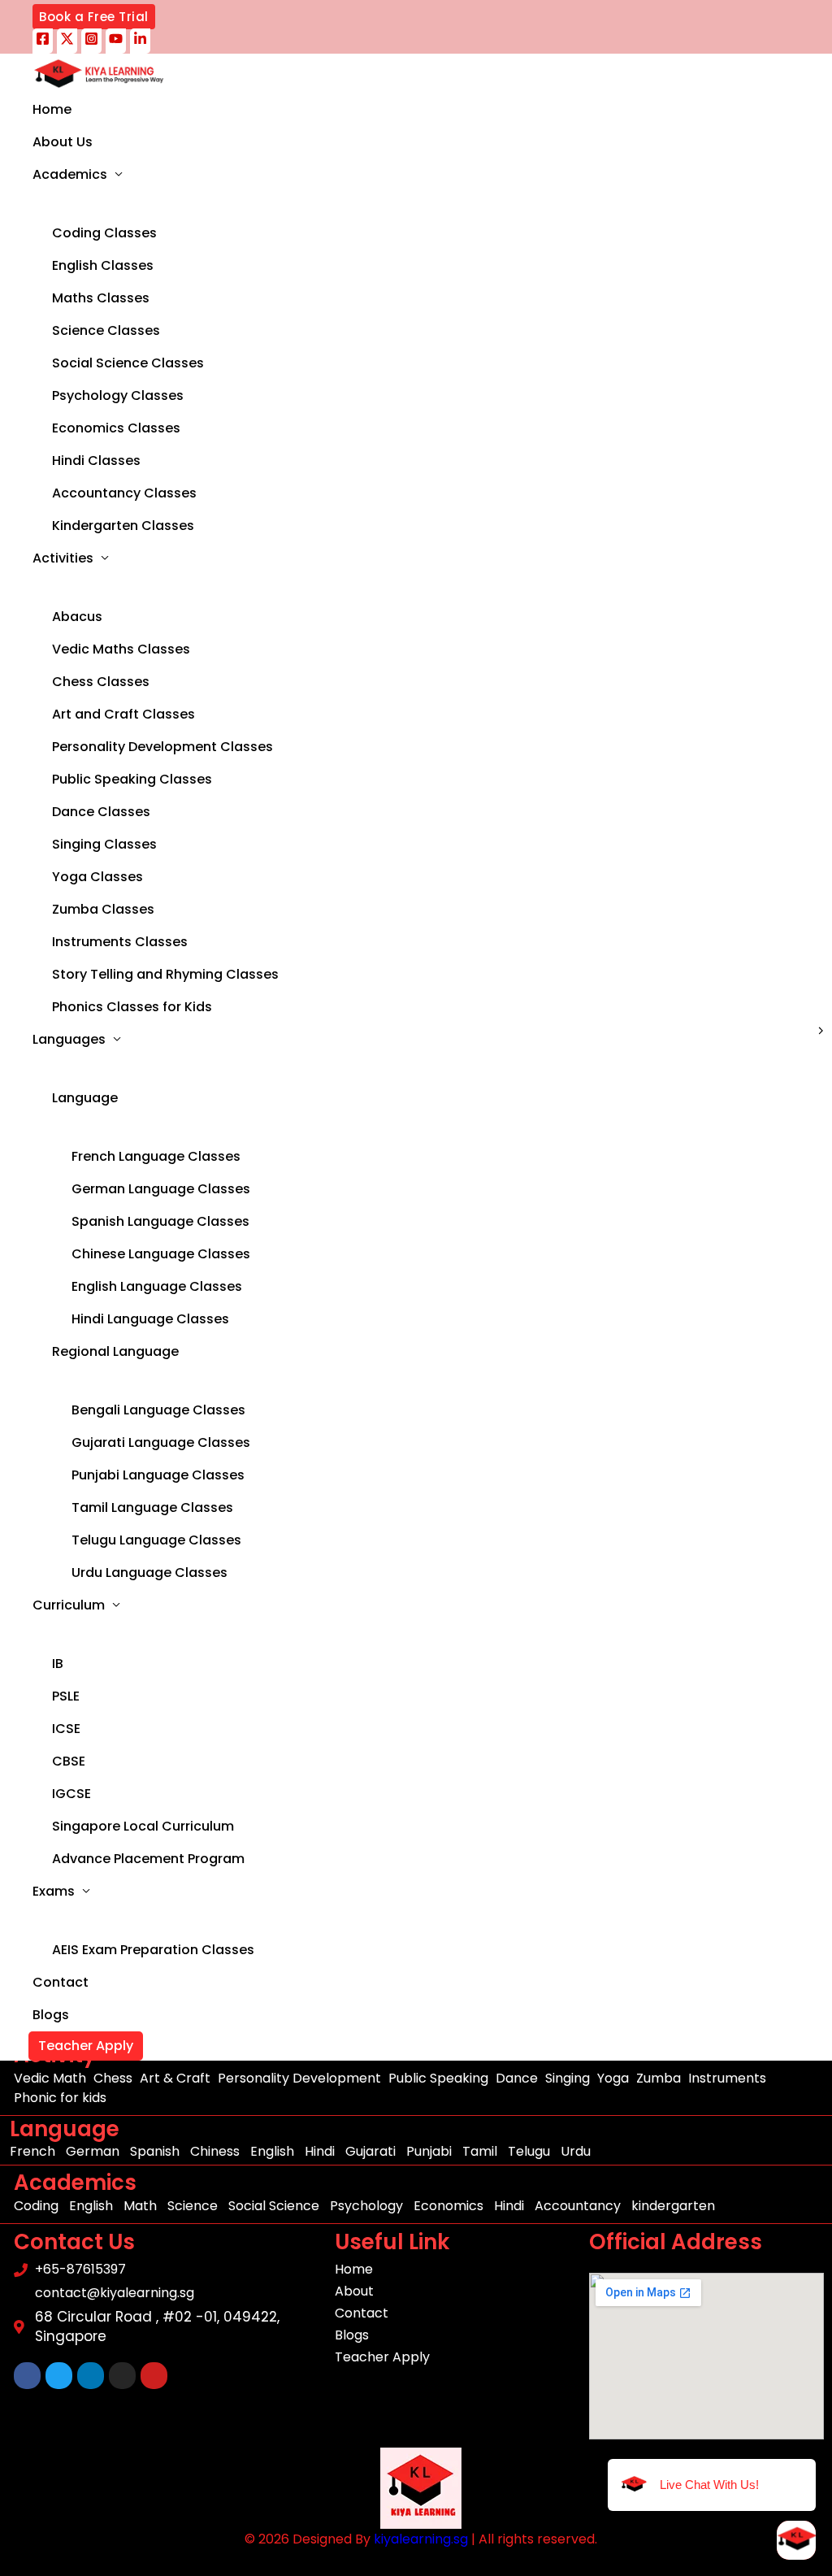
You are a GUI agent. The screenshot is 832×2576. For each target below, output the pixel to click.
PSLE (66, 1696)
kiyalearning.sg (421, 2539)
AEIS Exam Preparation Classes (153, 1950)
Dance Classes (101, 812)
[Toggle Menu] (200, 204)
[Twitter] (67, 41)
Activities (63, 558)
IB (58, 1664)
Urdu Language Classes (149, 1573)
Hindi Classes (96, 460)
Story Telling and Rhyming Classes (165, 974)
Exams (54, 1891)
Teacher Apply (86, 2046)
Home (52, 109)
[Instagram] (91, 41)
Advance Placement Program (148, 1859)
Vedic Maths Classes (121, 649)
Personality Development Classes (162, 747)
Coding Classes (104, 233)
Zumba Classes (103, 909)
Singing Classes (104, 844)
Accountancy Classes (124, 493)
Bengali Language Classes (158, 1410)
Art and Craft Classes (123, 714)
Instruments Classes (120, 942)
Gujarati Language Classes (161, 1442)
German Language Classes (161, 1189)
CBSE (69, 1761)
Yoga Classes (97, 877)
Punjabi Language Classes (158, 1475)
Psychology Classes (118, 395)
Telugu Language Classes (156, 1540)
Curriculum (69, 1605)
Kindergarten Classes (123, 526)
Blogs (51, 2015)
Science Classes (106, 330)
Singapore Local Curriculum (143, 1826)
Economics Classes (116, 428)
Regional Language (115, 1351)
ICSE (66, 1729)
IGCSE (71, 1794)
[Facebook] (43, 41)
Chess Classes (101, 682)
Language (85, 1098)
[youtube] (116, 41)
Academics (70, 174)
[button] (94, 17)
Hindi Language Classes (150, 1319)
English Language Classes (157, 1286)
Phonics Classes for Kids (132, 1007)
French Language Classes (156, 1156)
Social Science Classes (128, 363)
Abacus (77, 617)
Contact (61, 1982)
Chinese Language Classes (161, 1254)
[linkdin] (140, 41)
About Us (63, 142)
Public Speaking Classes (132, 779)
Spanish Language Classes (160, 1221)
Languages (69, 1039)
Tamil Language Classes (152, 1507)
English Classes (103, 265)
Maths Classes (101, 298)
